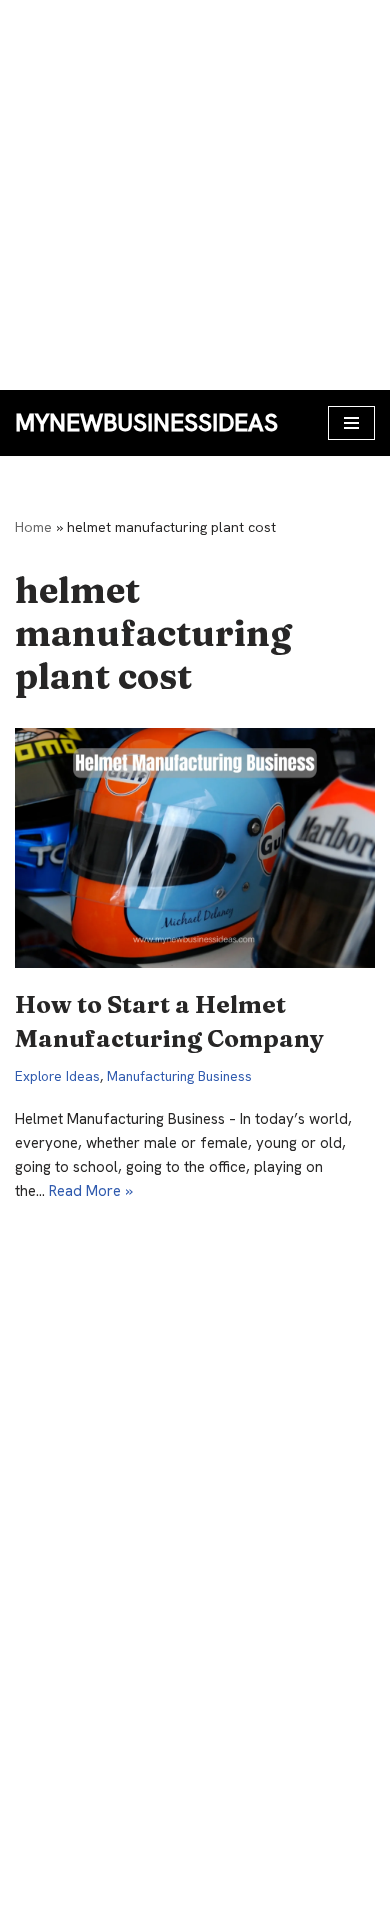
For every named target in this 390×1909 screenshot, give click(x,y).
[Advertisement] (195, 195)
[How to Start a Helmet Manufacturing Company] (195, 848)
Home (33, 527)
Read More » (91, 1191)
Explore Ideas (57, 1076)
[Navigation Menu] (351, 423)
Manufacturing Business (179, 1076)
